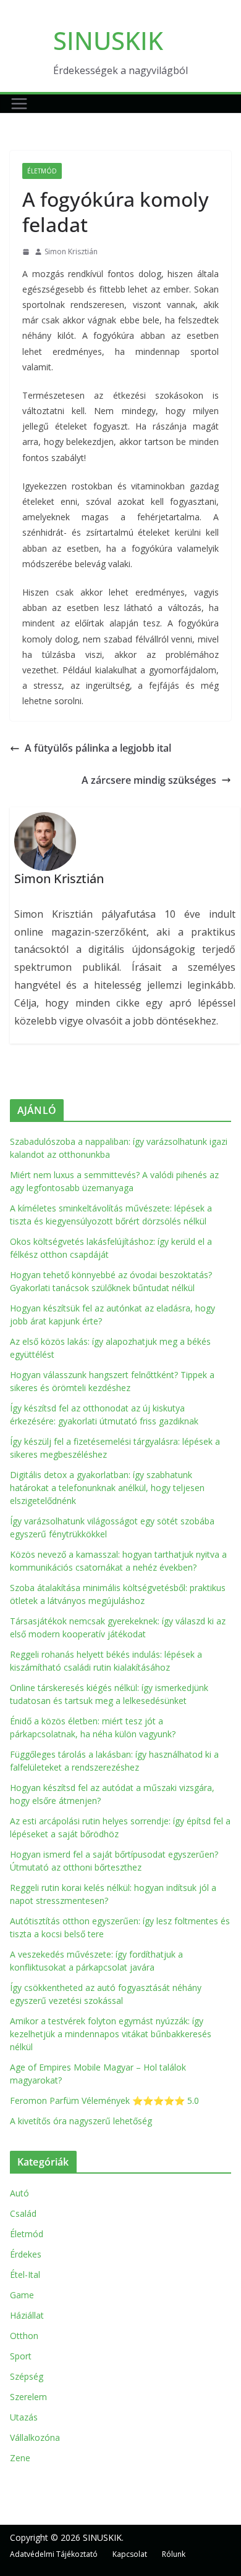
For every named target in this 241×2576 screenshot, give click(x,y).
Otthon (24, 2336)
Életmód (42, 171)
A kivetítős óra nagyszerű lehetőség (81, 2121)
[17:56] (26, 252)
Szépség (27, 2376)
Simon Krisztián (71, 251)
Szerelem (28, 2397)
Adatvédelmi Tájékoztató (54, 2554)
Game (22, 2295)
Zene (20, 2458)
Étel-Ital (25, 2275)
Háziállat (27, 2315)
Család (23, 2213)
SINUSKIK (108, 40)
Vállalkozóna (35, 2437)
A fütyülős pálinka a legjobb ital (98, 748)
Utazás (24, 2417)
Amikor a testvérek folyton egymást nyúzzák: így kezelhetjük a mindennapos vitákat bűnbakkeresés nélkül (111, 2034)
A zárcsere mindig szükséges (149, 780)
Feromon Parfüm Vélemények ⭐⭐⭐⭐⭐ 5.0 (104, 2100)
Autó (19, 2193)
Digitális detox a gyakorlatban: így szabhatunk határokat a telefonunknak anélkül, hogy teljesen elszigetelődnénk (107, 1488)
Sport (21, 2356)
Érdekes (26, 2254)
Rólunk (174, 2554)
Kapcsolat (130, 2554)
